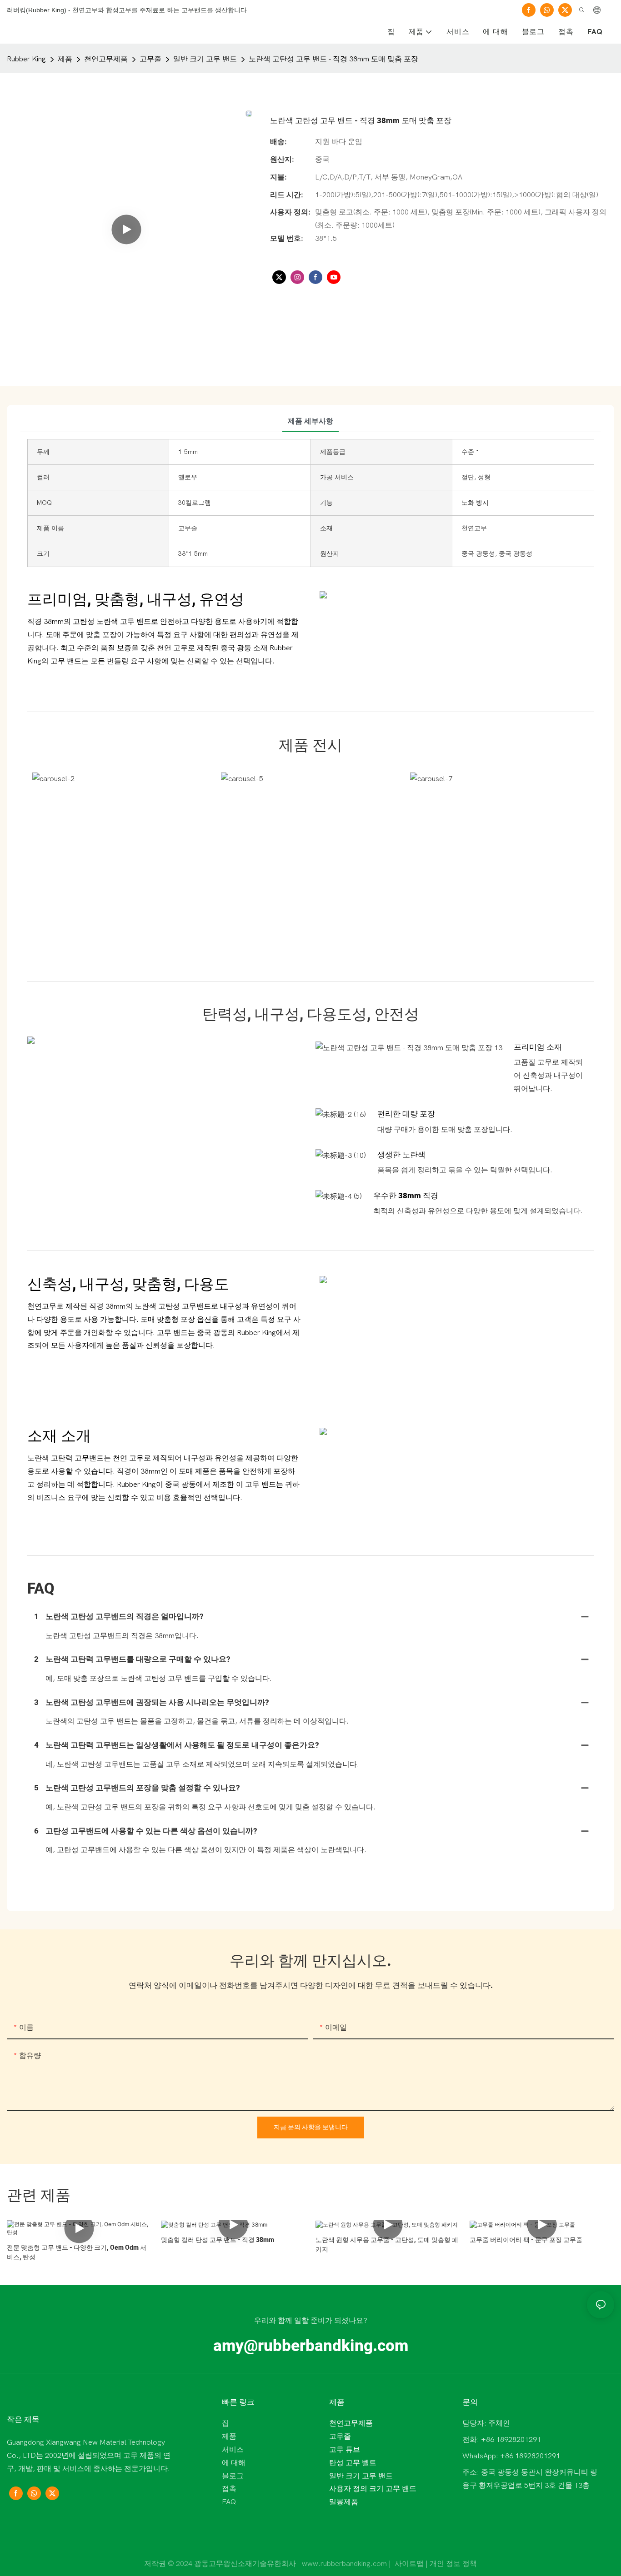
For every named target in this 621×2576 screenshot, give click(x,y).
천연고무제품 (106, 59)
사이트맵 (409, 2564)
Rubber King (26, 59)
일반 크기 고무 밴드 (205, 59)
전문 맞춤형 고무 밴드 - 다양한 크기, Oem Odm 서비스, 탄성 (77, 2252)
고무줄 (150, 59)
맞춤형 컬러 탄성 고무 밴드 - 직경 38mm (218, 2240)
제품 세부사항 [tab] (310, 421)
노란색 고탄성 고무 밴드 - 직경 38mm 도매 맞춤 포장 (333, 59)
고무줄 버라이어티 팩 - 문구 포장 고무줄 (526, 2240)
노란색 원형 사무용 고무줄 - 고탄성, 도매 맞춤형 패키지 (387, 2245)
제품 (65, 59)
